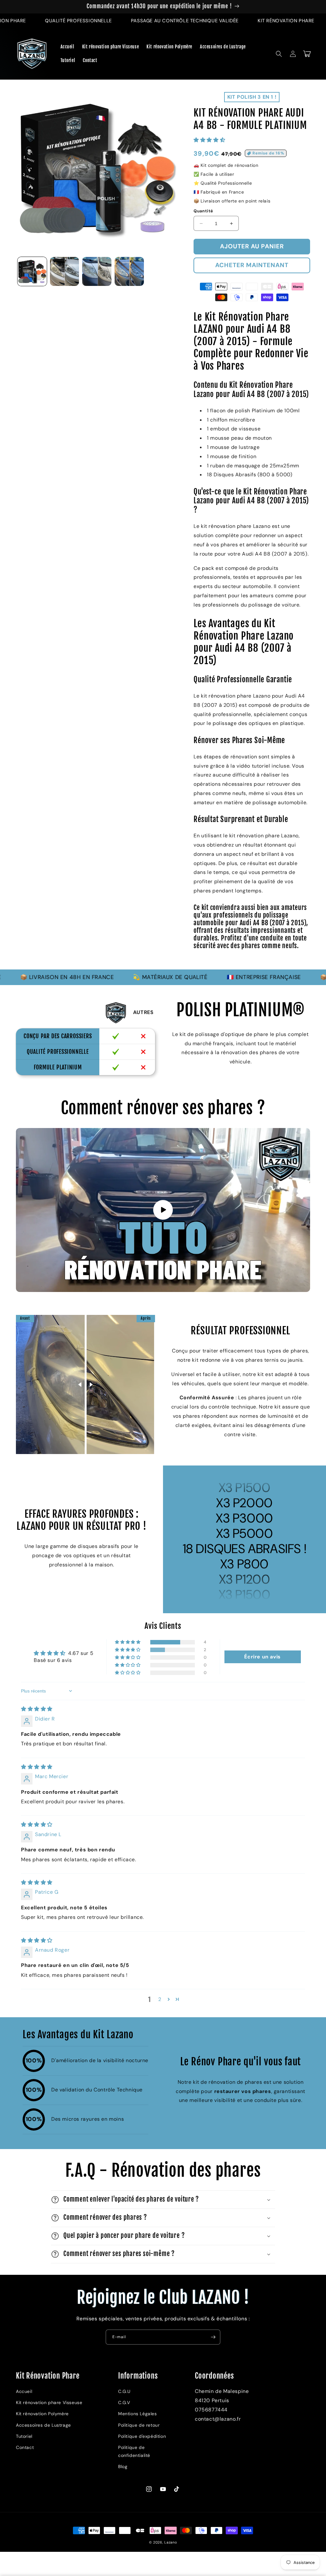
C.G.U (124, 2391)
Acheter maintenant (252, 265)
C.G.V (124, 2402)
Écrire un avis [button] (262, 1657)
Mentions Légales (138, 2414)
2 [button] (160, 1999)
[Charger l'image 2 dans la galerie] (65, 272)
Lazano (171, 2542)
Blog (123, 2466)
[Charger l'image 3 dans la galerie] (97, 272)
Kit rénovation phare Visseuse (49, 2402)
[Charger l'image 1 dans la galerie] (32, 272)
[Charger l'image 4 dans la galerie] (129, 272)
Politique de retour (139, 2425)
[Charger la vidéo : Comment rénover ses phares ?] (163, 1210)
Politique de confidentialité (134, 2451)
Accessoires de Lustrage (43, 2425)
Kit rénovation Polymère (42, 2414)
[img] (37, 1709)
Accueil (24, 2391)
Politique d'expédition (142, 2436)
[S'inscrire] (213, 2337)
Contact (25, 2447)
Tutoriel (24, 2436)
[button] (279, 54)
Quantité (203, 211)
